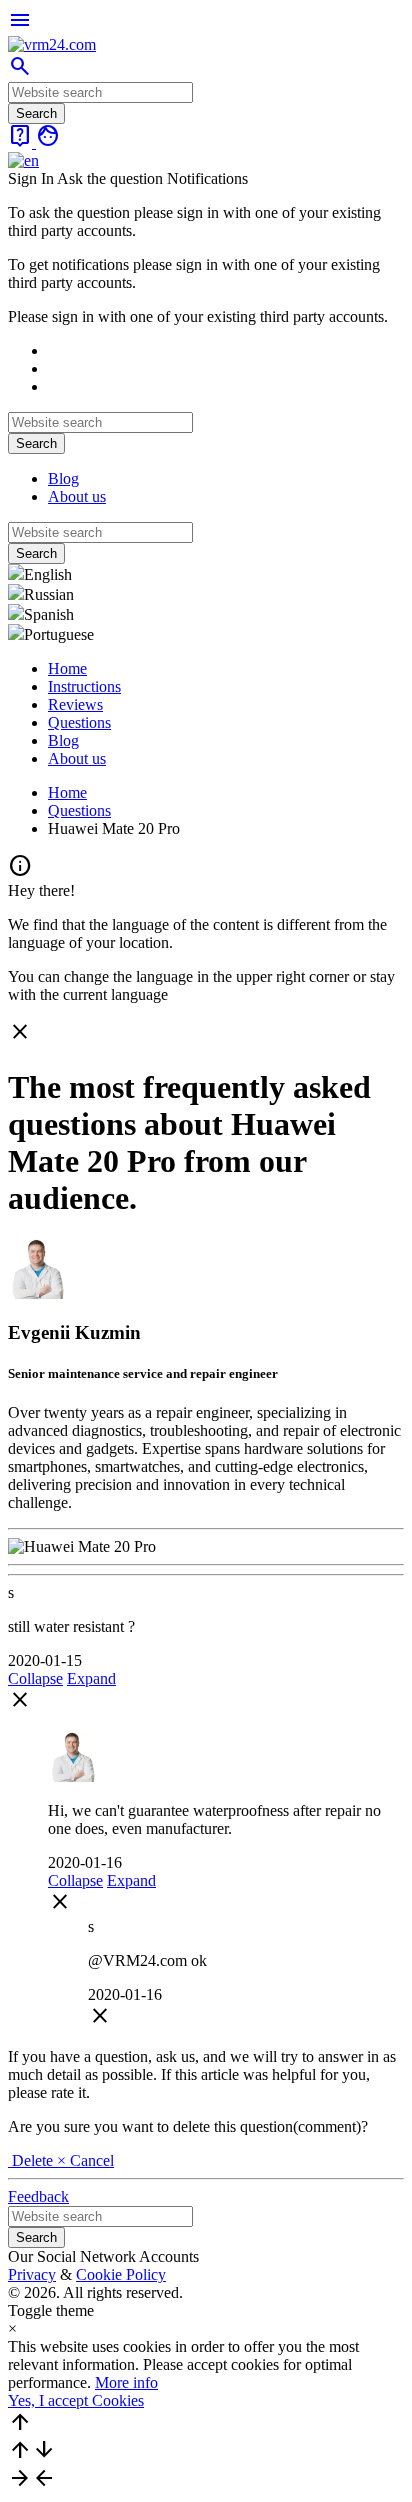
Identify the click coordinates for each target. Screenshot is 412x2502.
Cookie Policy (121, 2274)
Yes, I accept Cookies (76, 2400)
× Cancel (85, 2160)
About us (77, 496)
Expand (91, 1678)
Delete (32, 2160)
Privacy (32, 2274)
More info (126, 2382)
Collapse (35, 1678)
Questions (79, 722)
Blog (63, 478)
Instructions (84, 686)
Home (67, 668)
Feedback (38, 2196)
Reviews (75, 704)
